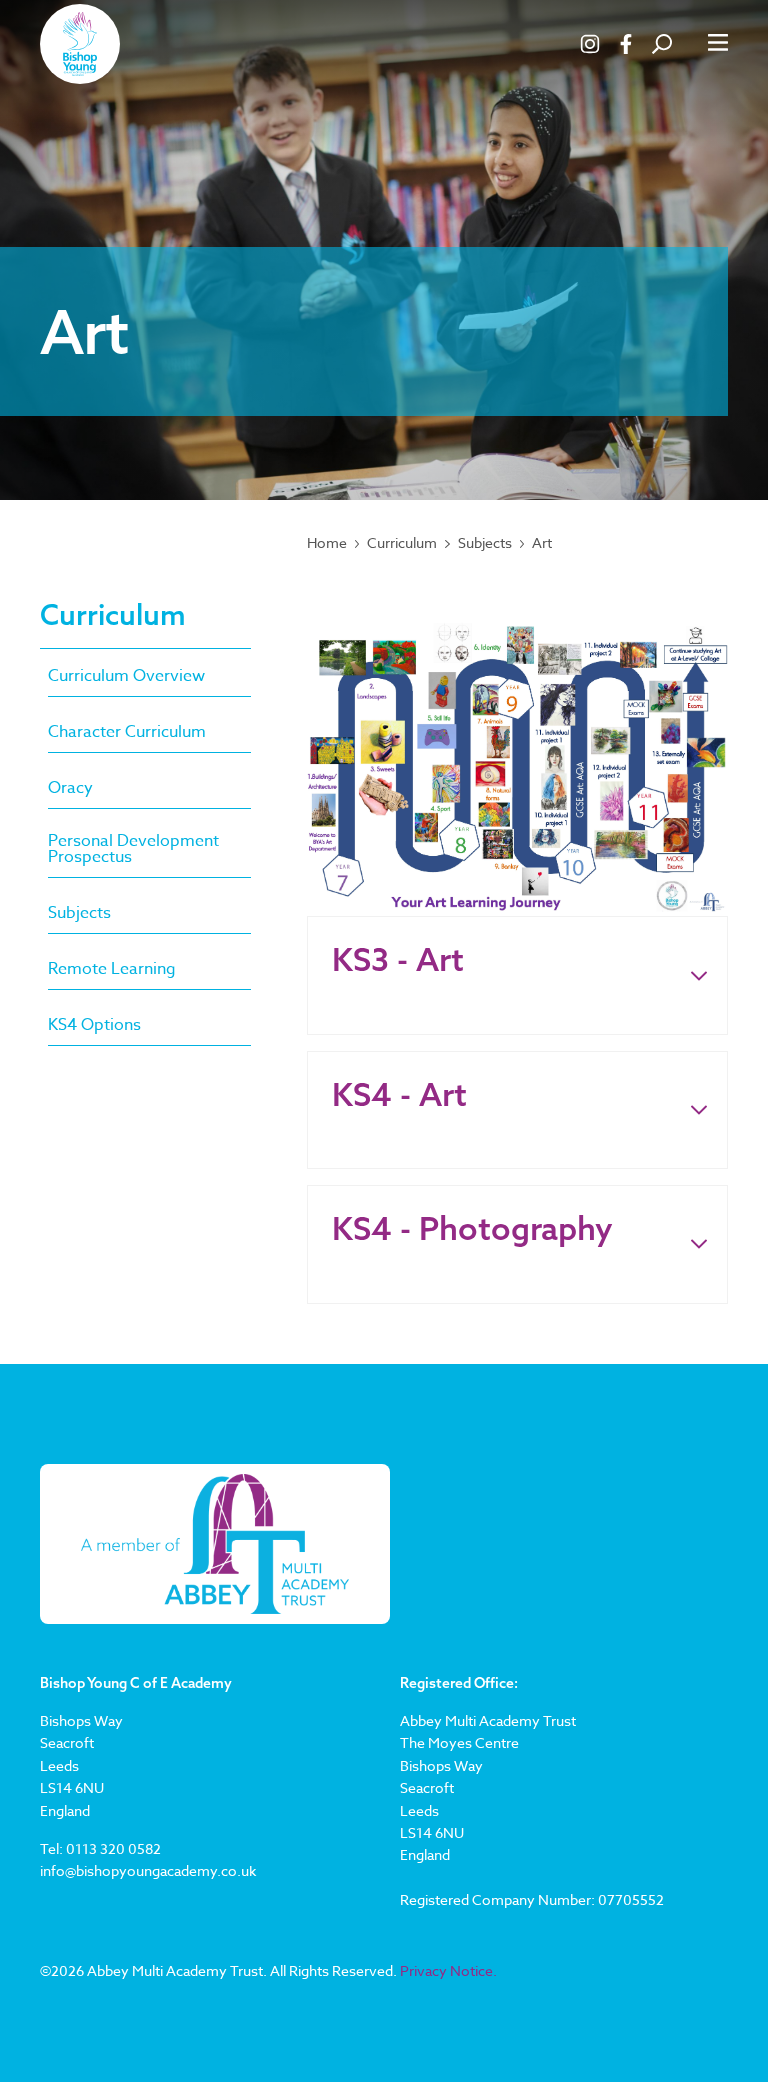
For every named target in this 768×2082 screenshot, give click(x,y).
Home (327, 543)
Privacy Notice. (448, 1970)
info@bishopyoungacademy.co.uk (148, 1870)
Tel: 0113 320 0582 (100, 1848)
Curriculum (402, 543)
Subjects (485, 543)
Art (542, 543)
